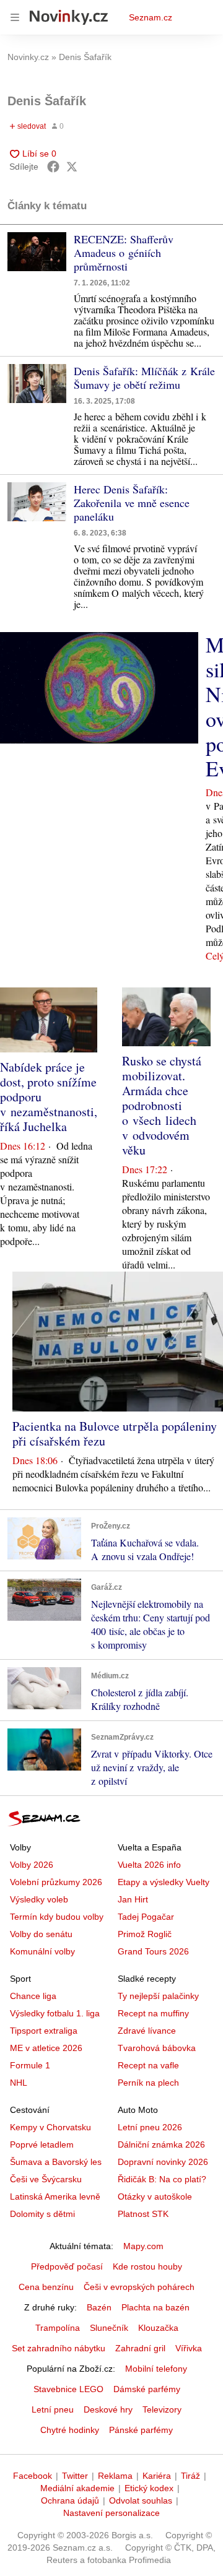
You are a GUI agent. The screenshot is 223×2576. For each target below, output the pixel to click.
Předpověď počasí (67, 2266)
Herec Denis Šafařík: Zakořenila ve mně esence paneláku (132, 503)
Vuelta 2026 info (149, 1865)
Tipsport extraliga (44, 2031)
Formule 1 (30, 2065)
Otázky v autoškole (155, 2197)
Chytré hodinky (70, 2430)
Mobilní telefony (156, 2369)
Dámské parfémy (147, 2389)
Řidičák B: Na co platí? (162, 2179)
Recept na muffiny (153, 2013)
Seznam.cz (151, 17)
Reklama (115, 2476)
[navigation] (15, 17)
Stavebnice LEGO (68, 2389)
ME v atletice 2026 (46, 2048)
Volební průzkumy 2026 (56, 1882)
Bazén (99, 2307)
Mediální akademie (77, 2488)
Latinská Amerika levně (55, 2197)
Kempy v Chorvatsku (50, 2127)
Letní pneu (53, 2409)
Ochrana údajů (70, 2500)
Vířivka (189, 2348)
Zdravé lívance (147, 2031)
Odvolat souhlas (141, 2500)
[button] (37, 252)
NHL (19, 2083)
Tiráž (190, 2476)
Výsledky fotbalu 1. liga (55, 2013)
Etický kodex (149, 2488)
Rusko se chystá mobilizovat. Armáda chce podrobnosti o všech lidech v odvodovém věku (162, 1105)
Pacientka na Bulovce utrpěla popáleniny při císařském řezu (115, 1433)
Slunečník (109, 2328)
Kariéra (157, 2476)
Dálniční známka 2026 (161, 2144)
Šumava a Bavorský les (56, 2162)
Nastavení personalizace (111, 2513)
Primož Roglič (145, 1934)
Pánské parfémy (141, 2430)
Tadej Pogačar (146, 1917)
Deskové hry (108, 2409)
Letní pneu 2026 (150, 2127)
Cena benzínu (46, 2287)
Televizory (162, 2409)
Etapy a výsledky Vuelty (164, 1882)
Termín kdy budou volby (57, 1917)
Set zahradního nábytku (59, 2348)
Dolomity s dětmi (42, 2214)
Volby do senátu (41, 1934)
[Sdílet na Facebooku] (53, 167)
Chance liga (33, 1996)
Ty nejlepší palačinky (158, 1996)
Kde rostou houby (147, 2266)
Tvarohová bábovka (157, 2048)
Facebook (33, 2476)
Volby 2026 (32, 1865)
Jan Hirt (133, 1899)
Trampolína (58, 2328)
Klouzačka (158, 2328)
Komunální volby (42, 1951)
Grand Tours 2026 (153, 1951)
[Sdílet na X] (72, 167)
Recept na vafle (148, 2065)
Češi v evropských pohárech (139, 2287)
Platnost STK (143, 2214)
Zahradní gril (140, 2348)
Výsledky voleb (39, 1899)
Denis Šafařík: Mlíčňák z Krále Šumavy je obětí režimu (144, 378)
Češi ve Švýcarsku (46, 2179)
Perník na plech (148, 2083)
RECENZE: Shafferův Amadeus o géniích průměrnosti (124, 253)
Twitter (75, 2476)
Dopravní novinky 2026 (163, 2162)
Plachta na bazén (155, 2307)
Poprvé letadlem (42, 2144)
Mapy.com (143, 2246)
